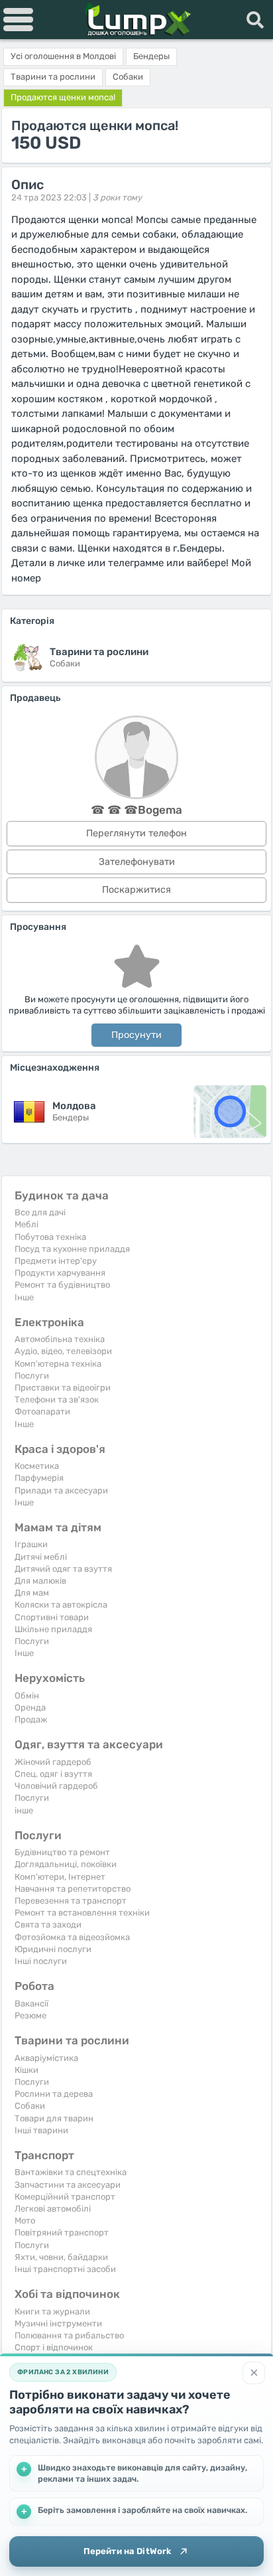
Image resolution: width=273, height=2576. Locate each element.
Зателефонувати (137, 862)
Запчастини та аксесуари (68, 2185)
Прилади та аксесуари (61, 1490)
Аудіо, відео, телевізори (63, 1351)
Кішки (27, 2070)
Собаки (30, 2106)
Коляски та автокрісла (61, 1605)
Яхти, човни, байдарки (61, 2257)
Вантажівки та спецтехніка (71, 2172)
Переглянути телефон (136, 833)
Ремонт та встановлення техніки (82, 1913)
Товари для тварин (54, 2118)
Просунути (136, 1035)
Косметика (37, 1466)
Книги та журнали (52, 2311)
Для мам (32, 1593)
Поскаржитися (136, 890)
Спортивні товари (52, 1617)
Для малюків (40, 1581)
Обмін (27, 1696)
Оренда (30, 1707)
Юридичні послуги (53, 1949)
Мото (25, 2221)
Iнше (24, 1297)
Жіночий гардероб (53, 1762)
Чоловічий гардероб (56, 1786)
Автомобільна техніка (60, 1339)
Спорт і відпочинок (54, 2347)
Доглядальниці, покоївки (66, 1864)
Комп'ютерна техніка (58, 1364)
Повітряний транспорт (62, 2233)
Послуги (32, 1376)
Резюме (30, 2015)
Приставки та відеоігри (63, 1388)
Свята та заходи (48, 1925)
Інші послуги (41, 1961)
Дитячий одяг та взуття (63, 1569)
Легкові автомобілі (53, 2209)
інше (24, 1810)
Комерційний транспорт (65, 2197)
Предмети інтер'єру (56, 1261)
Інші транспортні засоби (65, 2269)
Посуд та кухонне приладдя (72, 1249)
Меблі (27, 1224)
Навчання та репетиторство (73, 1889)
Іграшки (31, 1544)
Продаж (31, 1719)
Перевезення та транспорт (71, 1901)
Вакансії (31, 2004)
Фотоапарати (42, 1411)
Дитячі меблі (41, 1557)
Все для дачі (40, 1212)
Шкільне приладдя (53, 1629)
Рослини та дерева (54, 2094)
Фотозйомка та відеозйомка (72, 1937)
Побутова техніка (50, 1237)
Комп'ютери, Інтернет (60, 1877)
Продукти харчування (60, 1273)
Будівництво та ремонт (62, 1852)
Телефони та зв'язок (57, 1400)
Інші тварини (41, 2130)
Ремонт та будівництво (62, 1285)
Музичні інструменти (58, 2323)
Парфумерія (39, 1478)
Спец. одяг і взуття (53, 1774)
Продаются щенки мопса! (63, 97)
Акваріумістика (46, 2058)
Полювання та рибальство (69, 2335)
